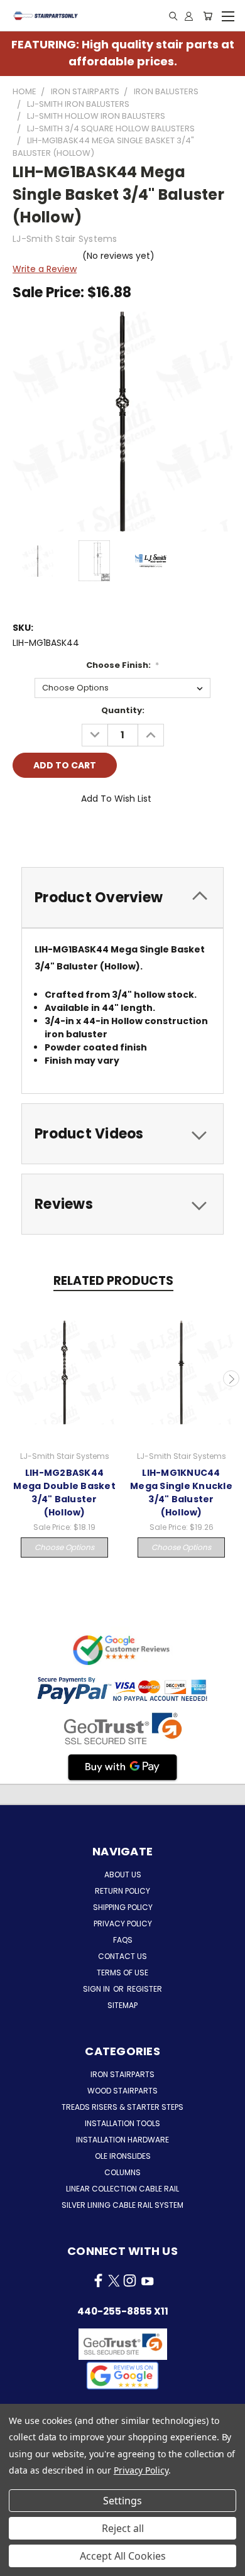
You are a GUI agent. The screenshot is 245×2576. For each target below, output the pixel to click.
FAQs (123, 1940)
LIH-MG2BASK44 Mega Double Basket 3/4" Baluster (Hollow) (64, 1493)
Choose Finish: (123, 665)
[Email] (43, 834)
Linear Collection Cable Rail (122, 2189)
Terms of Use (122, 1973)
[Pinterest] (107, 834)
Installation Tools (122, 2123)
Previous (14, 1378)
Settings (122, 2501)
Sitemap (122, 2005)
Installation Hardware (122, 2140)
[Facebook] (22, 834)
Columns (122, 2172)
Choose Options (64, 1547)
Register (144, 1989)
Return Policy (122, 1891)
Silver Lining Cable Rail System (122, 2205)
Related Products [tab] (113, 1281)
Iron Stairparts (122, 2074)
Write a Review (45, 269)
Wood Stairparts (122, 2091)
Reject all (123, 2528)
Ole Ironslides (123, 2156)
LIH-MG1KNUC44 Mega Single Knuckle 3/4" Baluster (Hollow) (181, 1493)
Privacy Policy (123, 1924)
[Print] (65, 834)
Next (231, 1378)
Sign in (97, 1989)
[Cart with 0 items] (208, 16)
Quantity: (123, 710)
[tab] (122, 898)
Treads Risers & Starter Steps (122, 2107)
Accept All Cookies (123, 2556)
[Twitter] (86, 834)
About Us (123, 1875)
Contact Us (122, 1956)
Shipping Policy (123, 1907)
